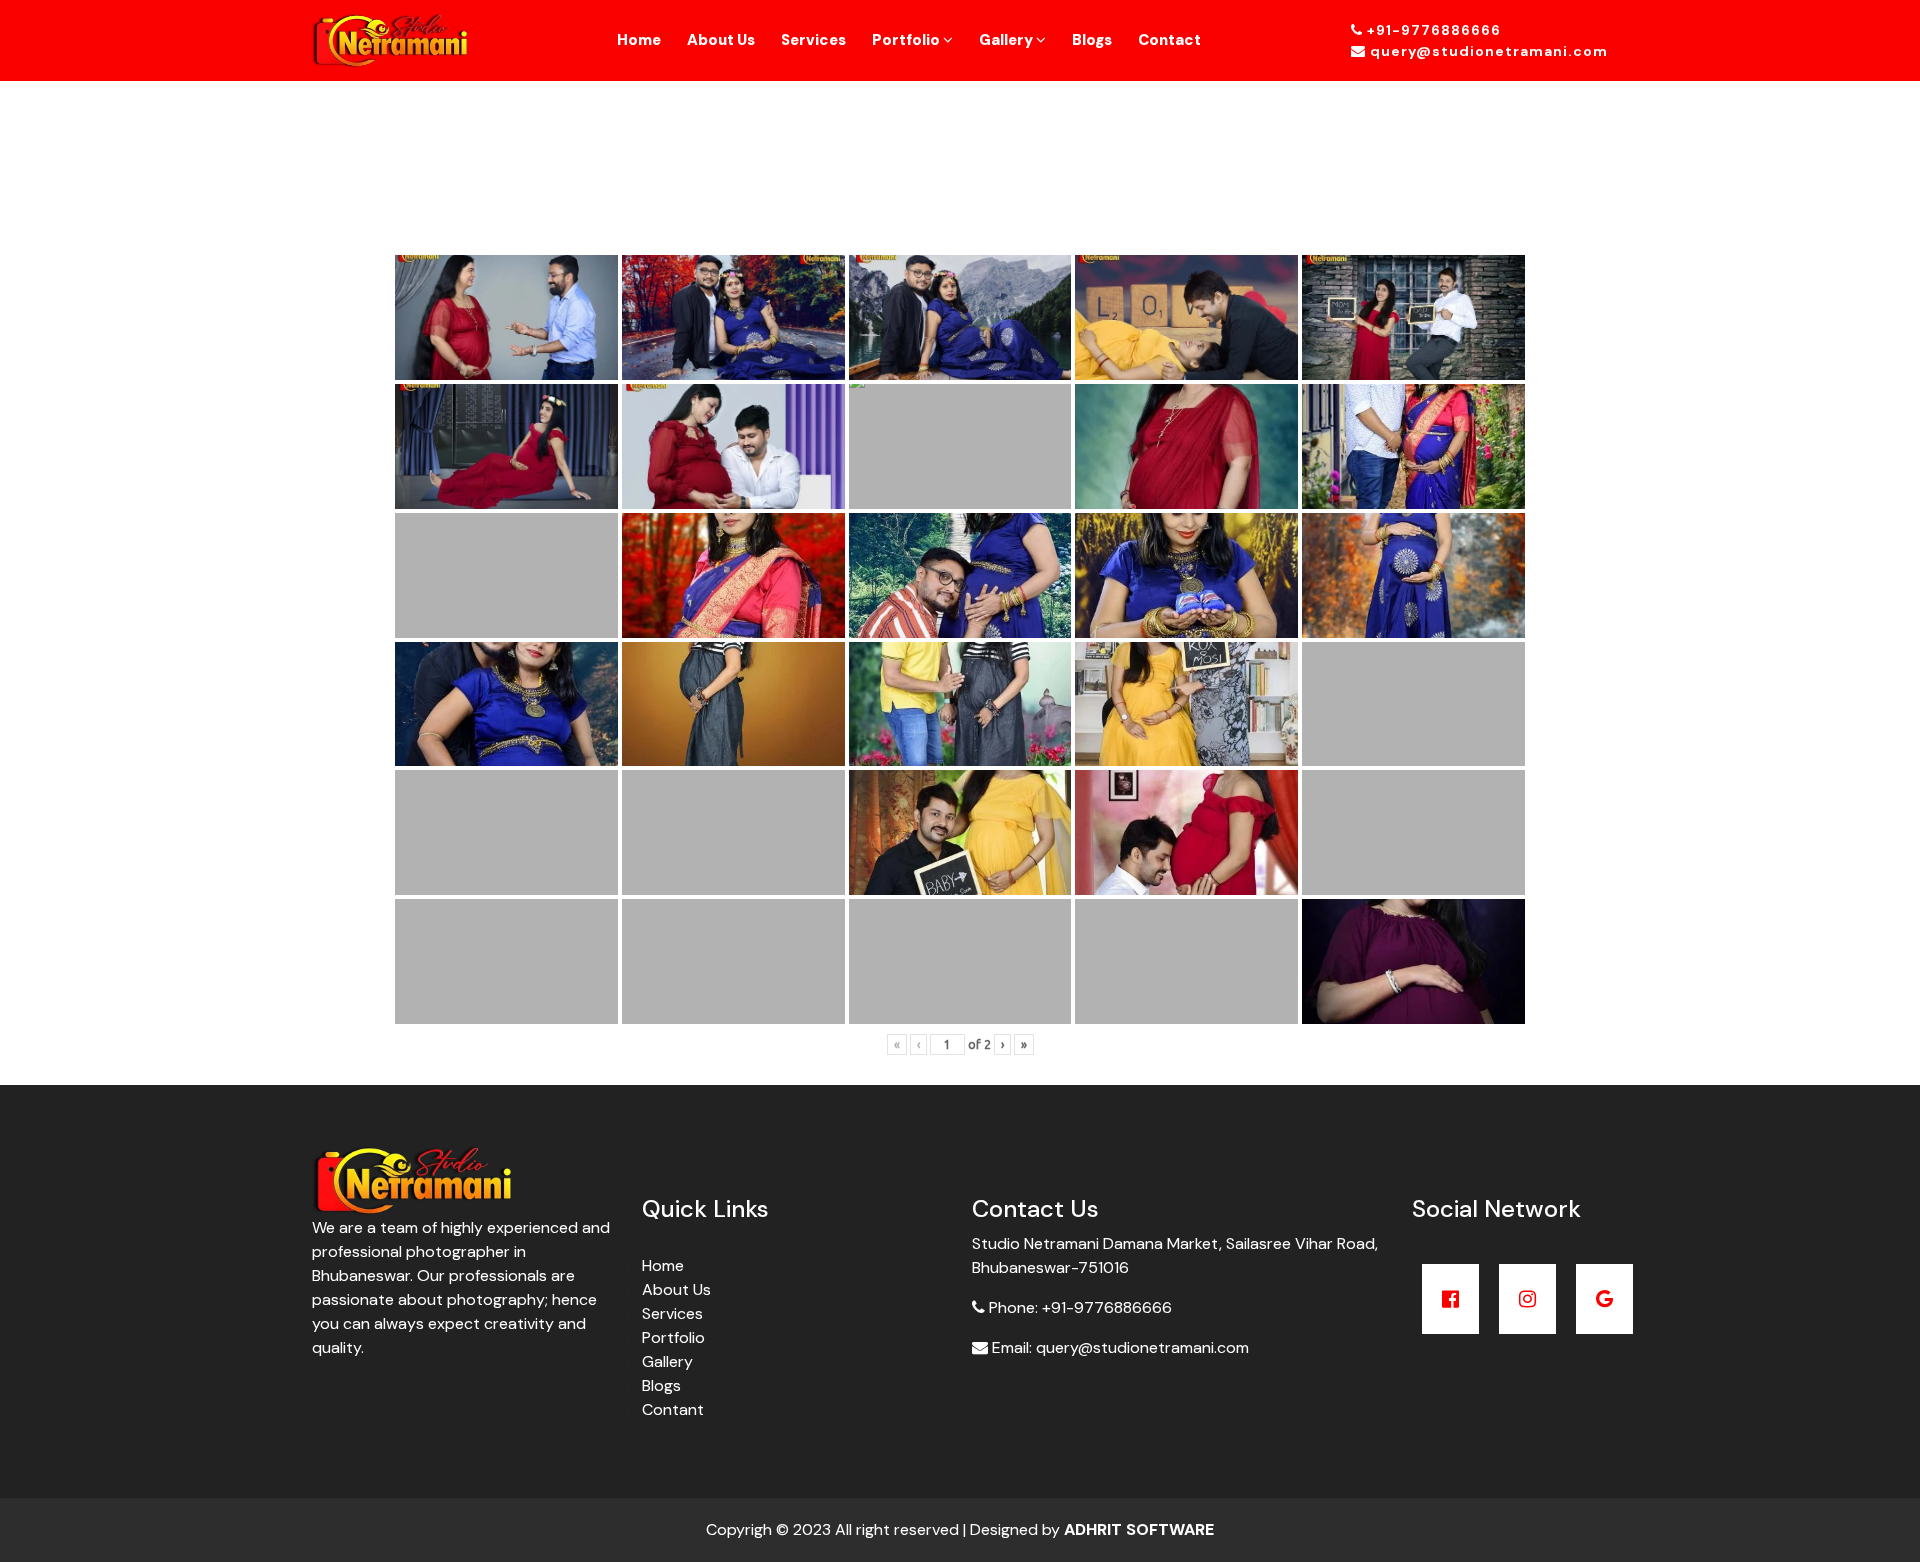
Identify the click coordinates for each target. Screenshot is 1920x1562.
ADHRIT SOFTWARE (1139, 1529)
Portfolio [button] (907, 40)
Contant (673, 1409)
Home (639, 40)
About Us (721, 40)
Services (813, 40)
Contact (1169, 40)
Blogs (1092, 40)
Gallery (667, 1361)
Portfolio (673, 1337)
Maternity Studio (988, 178)
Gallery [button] (1007, 40)
